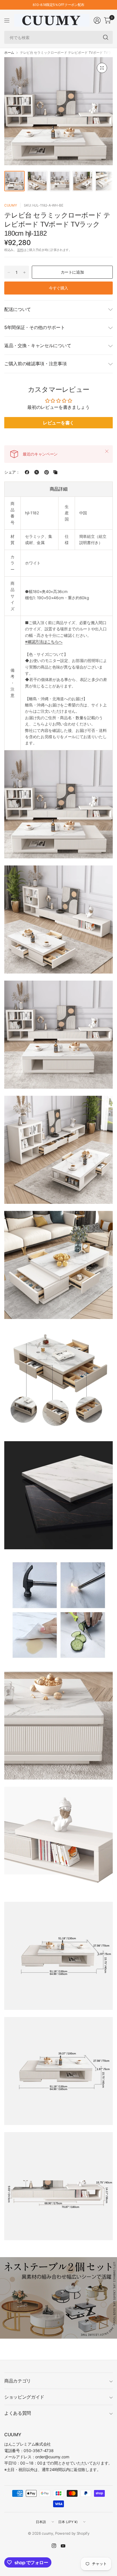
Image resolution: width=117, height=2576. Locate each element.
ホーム (9, 53)
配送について (18, 309)
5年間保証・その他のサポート (35, 327)
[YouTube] (63, 2546)
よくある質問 (18, 2413)
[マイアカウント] (97, 20)
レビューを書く (58, 423)
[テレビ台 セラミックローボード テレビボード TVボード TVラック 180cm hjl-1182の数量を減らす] (9, 272)
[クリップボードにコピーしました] (55, 472)
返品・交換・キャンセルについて (38, 345)
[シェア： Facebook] (27, 472)
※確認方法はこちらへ (44, 642)
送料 (20, 250)
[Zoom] (102, 68)
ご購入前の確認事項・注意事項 (35, 364)
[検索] (106, 37)
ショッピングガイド (24, 2397)
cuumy (11, 205)
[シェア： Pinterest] (47, 472)
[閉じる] (107, 451)
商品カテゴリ (18, 2381)
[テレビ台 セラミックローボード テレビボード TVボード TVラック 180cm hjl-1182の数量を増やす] (24, 272)
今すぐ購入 (58, 288)
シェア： (12, 472)
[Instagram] (54, 2546)
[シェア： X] (37, 472)
